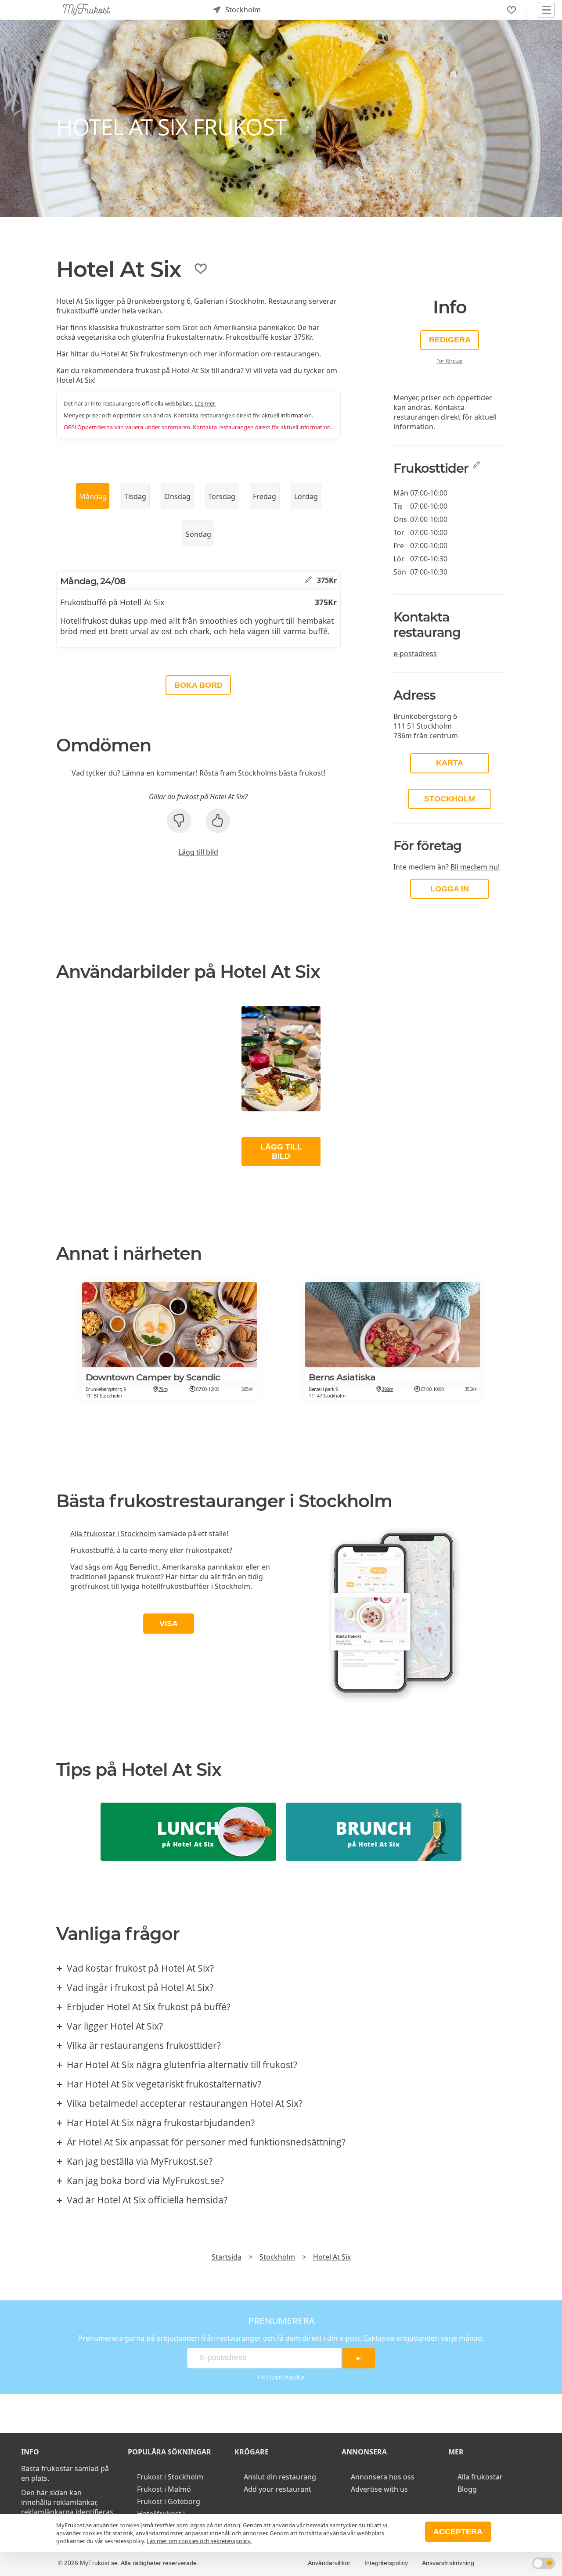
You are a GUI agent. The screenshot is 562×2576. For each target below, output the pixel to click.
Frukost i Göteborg (169, 2501)
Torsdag (222, 496)
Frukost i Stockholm (170, 2477)
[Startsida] (87, 10)
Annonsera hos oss (383, 2477)
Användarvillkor (329, 2563)
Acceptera (458, 2532)
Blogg (467, 2489)
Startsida (227, 2257)
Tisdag (135, 496)
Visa (169, 1624)
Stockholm (450, 799)
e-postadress (415, 654)
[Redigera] (308, 580)
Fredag (265, 496)
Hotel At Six (332, 2257)
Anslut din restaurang (280, 2477)
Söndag (198, 534)
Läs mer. (205, 403)
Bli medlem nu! (475, 867)
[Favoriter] (512, 10)
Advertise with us (379, 2489)
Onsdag (177, 496)
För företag (450, 361)
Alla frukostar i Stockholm (113, 1534)
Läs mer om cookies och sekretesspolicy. (199, 2541)
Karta (450, 763)
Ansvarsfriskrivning (448, 2563)
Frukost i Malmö (164, 2489)
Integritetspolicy (285, 2377)
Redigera (450, 340)
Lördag (306, 496)
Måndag (93, 496)
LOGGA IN (450, 889)
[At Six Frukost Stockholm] (281, 1059)
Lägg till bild (198, 852)
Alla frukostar (480, 2477)
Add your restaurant (277, 2489)
